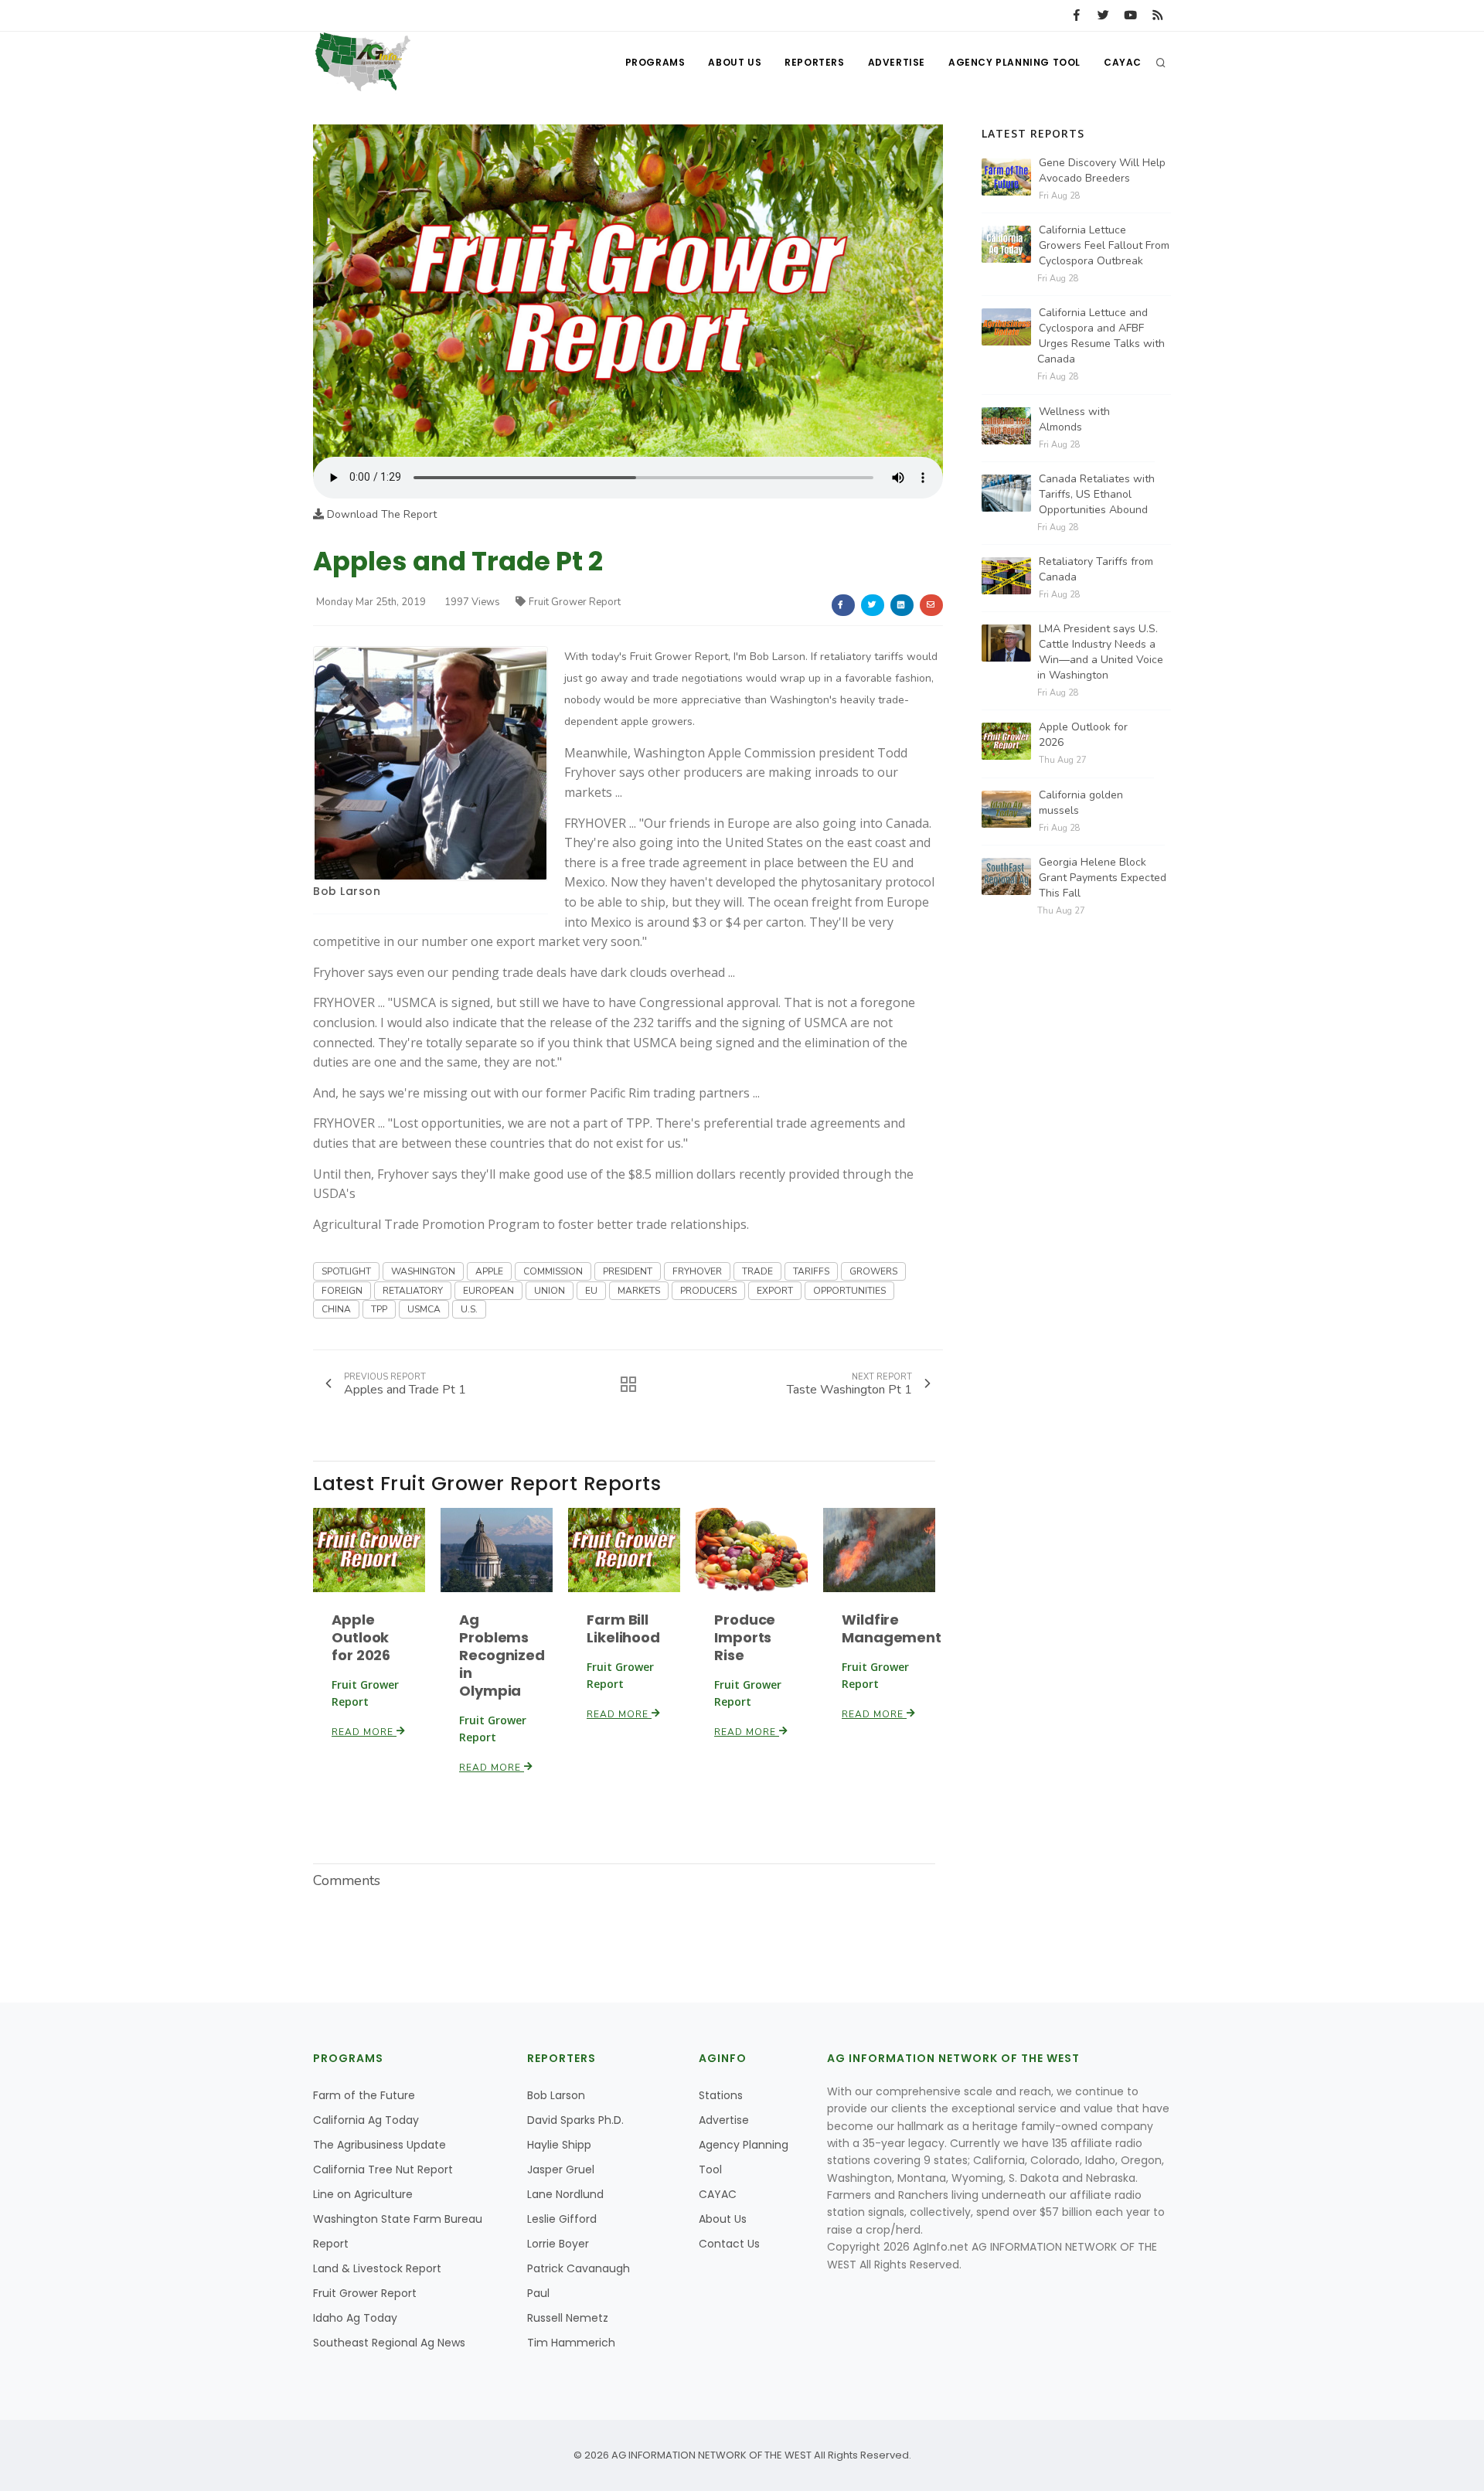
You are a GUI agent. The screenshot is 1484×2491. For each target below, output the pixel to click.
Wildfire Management (892, 1628)
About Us (735, 62)
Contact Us (729, 2244)
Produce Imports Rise (745, 1637)
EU (591, 1291)
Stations (721, 2095)
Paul (538, 2293)
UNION (550, 1291)
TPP (379, 1309)
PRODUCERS (708, 1291)
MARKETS (639, 1291)
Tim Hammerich (571, 2343)
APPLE (489, 1271)
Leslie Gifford (562, 2219)
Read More (364, 1732)
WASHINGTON (423, 1271)
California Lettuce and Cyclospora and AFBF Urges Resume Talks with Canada (1101, 336)
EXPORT (775, 1291)
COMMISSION (553, 1271)
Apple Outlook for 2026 (361, 1637)
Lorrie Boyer (558, 2244)
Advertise (897, 62)
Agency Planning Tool (1014, 62)
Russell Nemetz (568, 2318)
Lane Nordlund (565, 2194)
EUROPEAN (488, 1291)
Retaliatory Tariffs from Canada (1096, 569)
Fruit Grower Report (575, 602)
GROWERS (873, 1271)
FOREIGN (342, 1291)
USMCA (424, 1309)
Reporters (814, 62)
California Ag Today (366, 2120)
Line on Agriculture (363, 2194)
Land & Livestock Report (377, 2268)
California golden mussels (1081, 803)
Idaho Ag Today (355, 2318)
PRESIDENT (628, 1271)
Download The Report (380, 514)
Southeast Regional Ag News (389, 2343)
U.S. (469, 1309)
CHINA (336, 1309)
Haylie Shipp (559, 2145)
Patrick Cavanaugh (579, 2268)
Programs (655, 62)
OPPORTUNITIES (849, 1291)
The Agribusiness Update (380, 2145)
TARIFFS (811, 1271)
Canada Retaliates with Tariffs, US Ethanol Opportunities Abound (1097, 494)
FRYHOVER (697, 1271)
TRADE (757, 1271)
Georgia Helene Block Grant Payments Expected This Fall (1103, 878)
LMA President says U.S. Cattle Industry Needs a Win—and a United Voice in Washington (1100, 652)
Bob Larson (347, 891)
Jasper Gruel (561, 2169)
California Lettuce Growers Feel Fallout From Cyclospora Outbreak (1104, 245)
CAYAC (1123, 62)
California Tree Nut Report (383, 2169)
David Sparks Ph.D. (575, 2120)
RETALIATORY (413, 1291)
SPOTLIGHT (346, 1271)
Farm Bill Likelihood (623, 1628)
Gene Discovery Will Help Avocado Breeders (1102, 170)
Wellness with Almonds (1074, 419)
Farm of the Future (364, 2095)
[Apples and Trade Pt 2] (628, 290)
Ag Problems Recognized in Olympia (502, 1655)
